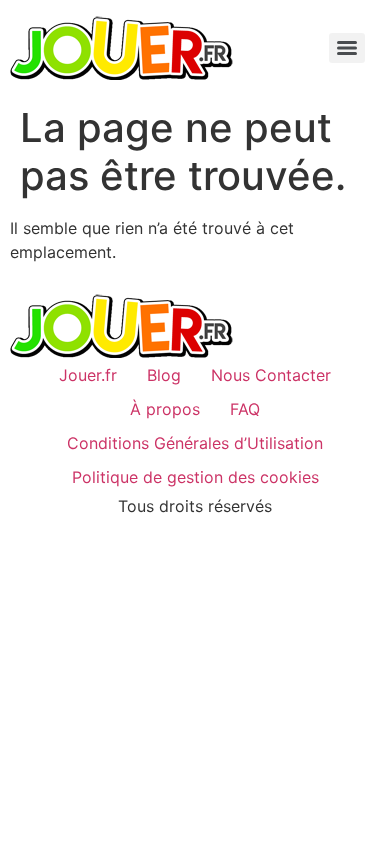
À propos (165, 409)
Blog (164, 375)
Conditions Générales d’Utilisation (195, 443)
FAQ (245, 409)
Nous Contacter (271, 375)
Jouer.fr (88, 375)
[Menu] (347, 48)
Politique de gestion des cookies (195, 477)
